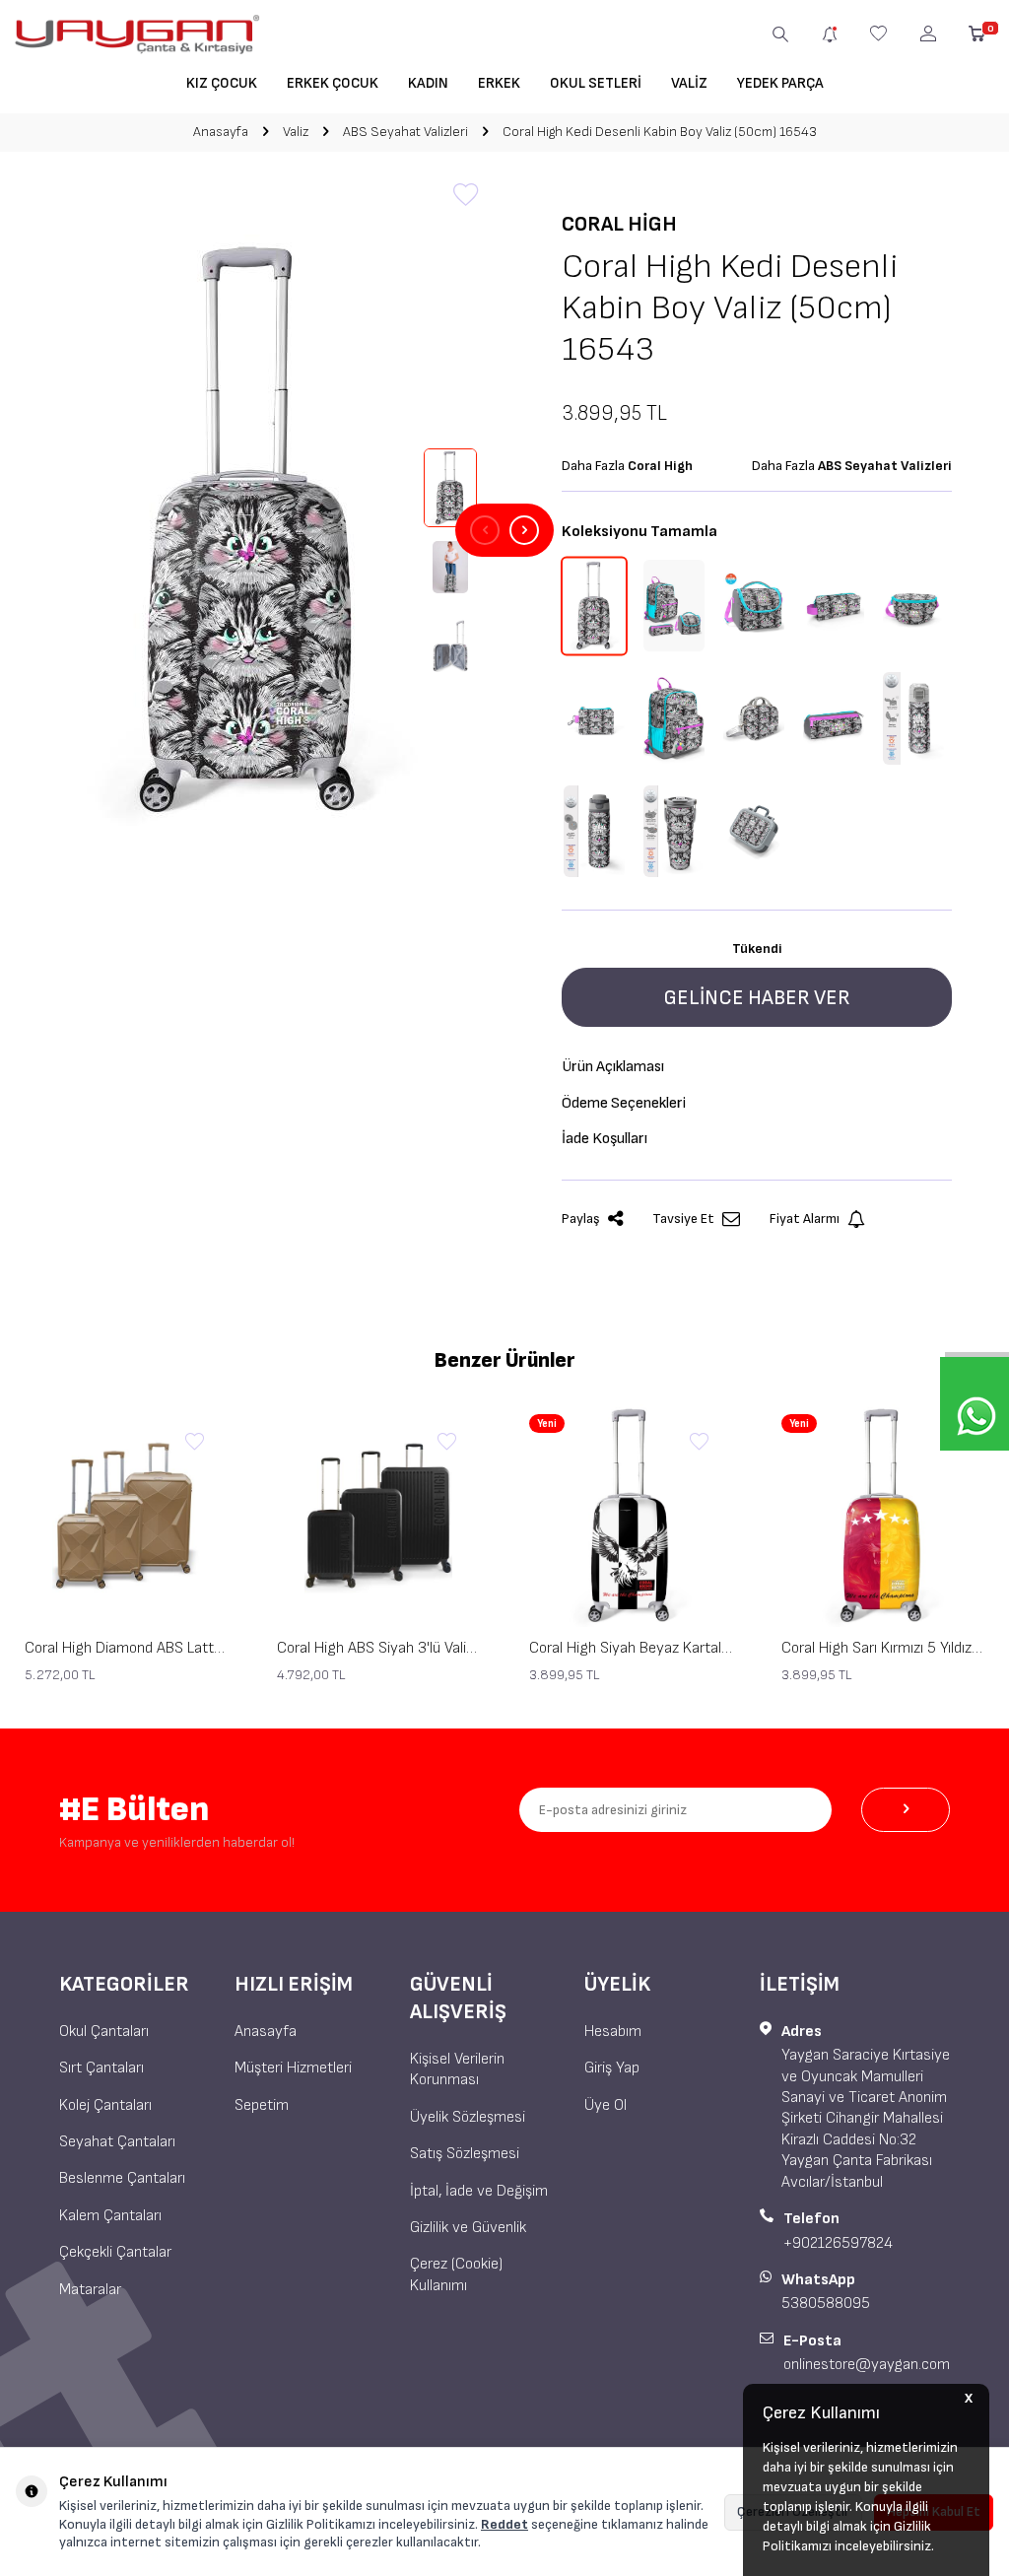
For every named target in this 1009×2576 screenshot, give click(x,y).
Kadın (428, 83)
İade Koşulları (605, 1139)
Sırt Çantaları (101, 2068)
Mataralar (90, 2290)
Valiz (689, 83)
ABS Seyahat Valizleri (405, 132)
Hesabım (613, 2032)
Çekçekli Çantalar (115, 2252)
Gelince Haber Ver (757, 998)
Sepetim (262, 2105)
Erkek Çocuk (333, 83)
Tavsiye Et (683, 1219)
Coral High (619, 224)
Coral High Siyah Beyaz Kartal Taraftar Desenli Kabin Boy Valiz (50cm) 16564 (631, 1648)
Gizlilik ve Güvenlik (468, 2228)
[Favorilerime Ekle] (194, 1443)
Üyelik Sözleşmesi (468, 2117)
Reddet (504, 2524)
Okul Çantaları (104, 2032)
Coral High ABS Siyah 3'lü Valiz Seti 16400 (378, 1648)
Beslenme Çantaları (122, 2178)
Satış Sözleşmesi (465, 2154)
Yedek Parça (780, 83)
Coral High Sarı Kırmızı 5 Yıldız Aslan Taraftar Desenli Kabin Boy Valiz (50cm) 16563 (883, 1648)
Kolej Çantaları (105, 2105)
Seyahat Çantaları (117, 2142)
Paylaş (581, 1219)
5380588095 (826, 2304)
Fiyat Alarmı (805, 1219)
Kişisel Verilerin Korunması (457, 2069)
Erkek (499, 83)
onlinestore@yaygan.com (867, 2365)
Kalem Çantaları (110, 2216)
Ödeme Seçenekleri (624, 1103)
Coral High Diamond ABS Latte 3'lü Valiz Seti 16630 (126, 1648)
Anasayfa (221, 132)
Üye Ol (605, 2105)
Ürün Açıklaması (613, 1067)
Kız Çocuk (222, 83)
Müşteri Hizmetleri (293, 2068)
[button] (485, 530)
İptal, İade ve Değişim (479, 2191)
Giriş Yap (612, 2068)
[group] (252, 530)
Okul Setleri (596, 83)
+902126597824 (838, 2243)
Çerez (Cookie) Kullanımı (456, 2274)
